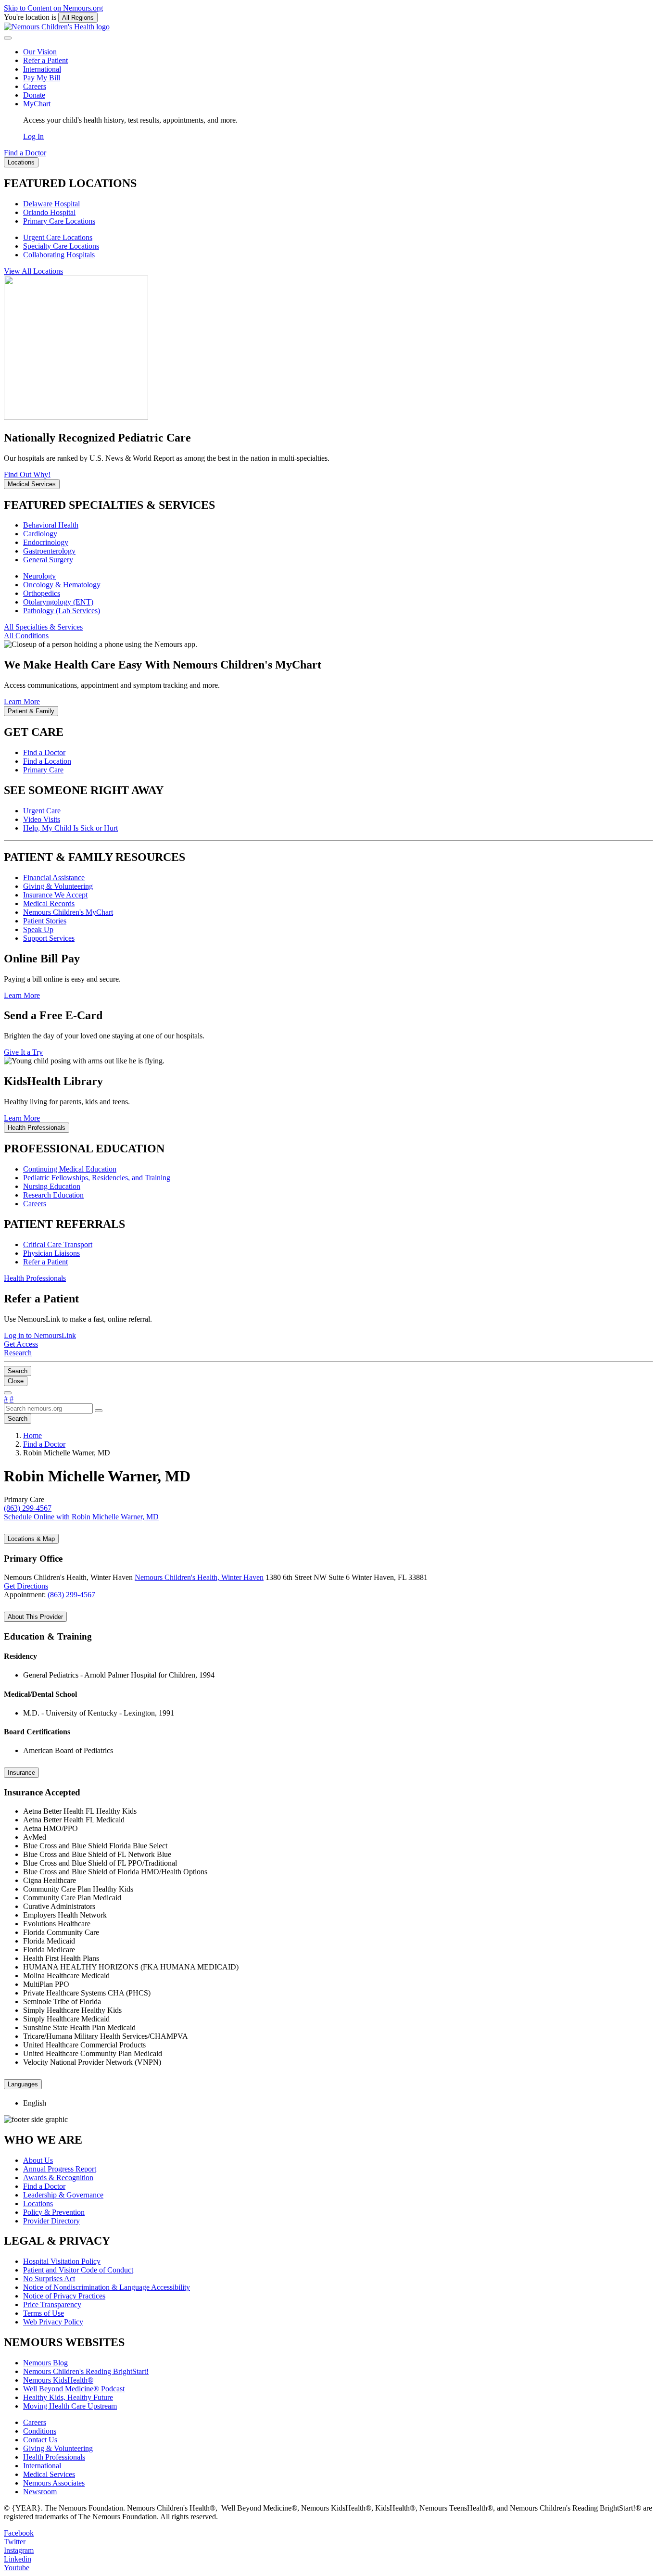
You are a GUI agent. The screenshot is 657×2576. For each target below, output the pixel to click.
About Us (38, 2160)
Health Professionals (54, 2457)
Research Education (53, 1195)
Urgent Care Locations (58, 237)
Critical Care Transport (58, 1244)
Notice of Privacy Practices (64, 2296)
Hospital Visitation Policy (62, 2261)
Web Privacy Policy (53, 2322)
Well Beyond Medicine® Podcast (74, 2389)
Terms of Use (44, 2313)
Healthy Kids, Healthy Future (68, 2397)
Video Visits (42, 819)
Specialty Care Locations (61, 246)
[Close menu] (8, 38)
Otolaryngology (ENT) (58, 602)
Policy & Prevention (54, 2212)
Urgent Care (42, 811)
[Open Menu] (8, 1393)
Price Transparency (52, 2305)
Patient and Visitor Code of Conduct (78, 2270)
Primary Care (43, 770)
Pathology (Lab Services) (62, 611)
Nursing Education (52, 1186)
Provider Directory (51, 2221)
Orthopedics (42, 593)
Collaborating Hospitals (59, 255)
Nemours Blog (45, 2363)
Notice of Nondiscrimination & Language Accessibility (107, 2287)
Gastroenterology (49, 551)
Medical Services (49, 2474)
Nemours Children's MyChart (68, 912)
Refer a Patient (45, 60)
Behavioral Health (51, 525)
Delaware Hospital (51, 204)
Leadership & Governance (63, 2195)
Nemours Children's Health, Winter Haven (199, 1577)
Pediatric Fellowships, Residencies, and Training (97, 1178)
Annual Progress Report (60, 2169)
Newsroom (40, 2492)
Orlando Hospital (49, 212)
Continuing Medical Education (70, 1169)
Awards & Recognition (58, 2178)
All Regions (78, 18)
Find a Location (47, 761)
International (42, 69)
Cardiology (40, 534)
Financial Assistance (54, 878)
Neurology (39, 576)
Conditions (40, 2431)
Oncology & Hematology (62, 585)
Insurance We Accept (55, 895)
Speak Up (38, 929)
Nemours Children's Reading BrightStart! (86, 2371)
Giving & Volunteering (58, 886)
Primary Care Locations (59, 221)
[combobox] (48, 1408)
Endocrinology (46, 542)
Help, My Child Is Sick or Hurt (70, 828)
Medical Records (49, 903)
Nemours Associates (54, 2483)
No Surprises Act (49, 2279)
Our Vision (40, 52)
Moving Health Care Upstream (70, 2406)
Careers (35, 86)
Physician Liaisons (51, 1253)
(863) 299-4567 (71, 1595)
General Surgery (48, 560)
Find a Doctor (44, 752)
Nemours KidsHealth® (58, 2380)
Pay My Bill (42, 78)
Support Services (49, 938)
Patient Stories (45, 921)
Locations (38, 2203)
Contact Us (40, 2440)
